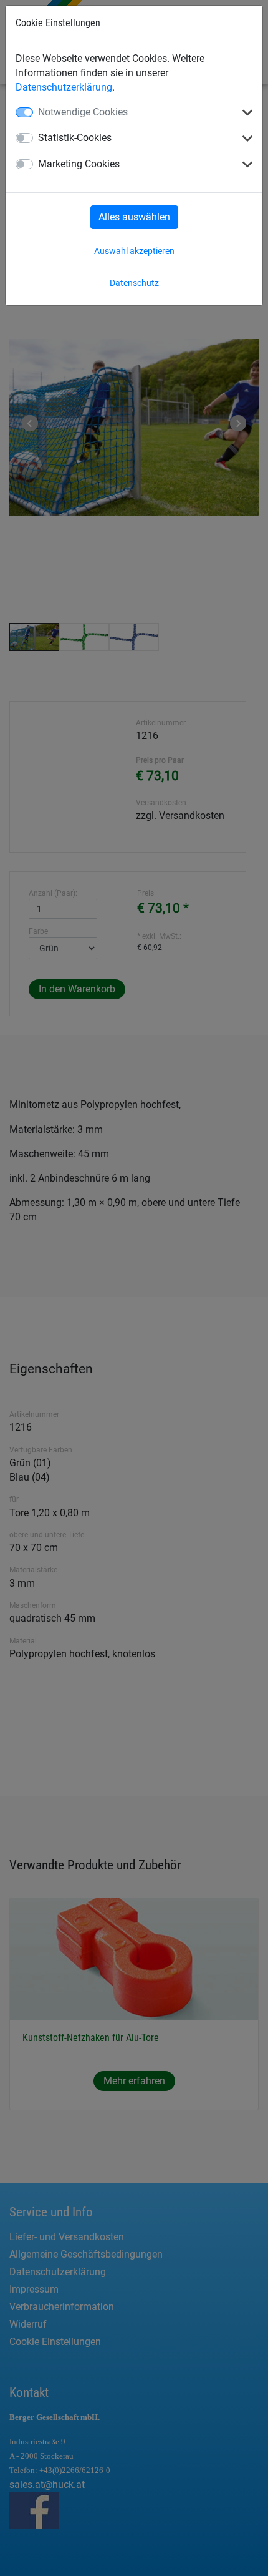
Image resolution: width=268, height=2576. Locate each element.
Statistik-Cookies (75, 138)
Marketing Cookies (79, 164)
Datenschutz (134, 283)
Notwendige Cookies (83, 112)
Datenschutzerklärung (64, 87)
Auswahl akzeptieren (134, 251)
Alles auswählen (134, 217)
